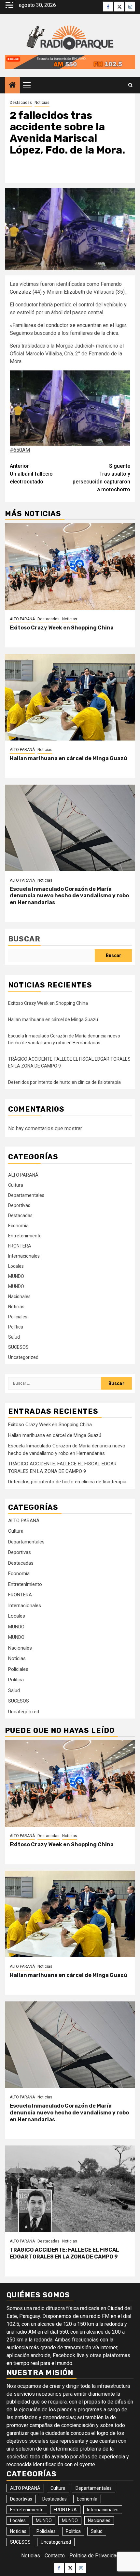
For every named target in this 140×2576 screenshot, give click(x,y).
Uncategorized (23, 1357)
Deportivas (19, 1205)
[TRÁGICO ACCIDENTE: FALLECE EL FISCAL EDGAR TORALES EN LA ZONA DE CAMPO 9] (70, 2189)
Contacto (55, 2556)
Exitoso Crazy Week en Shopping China (62, 628)
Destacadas (21, 103)
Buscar (24, 939)
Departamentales (26, 1195)
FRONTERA (20, 1246)
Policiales (18, 1317)
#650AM (20, 450)
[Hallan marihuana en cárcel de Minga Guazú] (70, 697)
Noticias (42, 103)
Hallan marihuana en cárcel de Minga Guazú (69, 758)
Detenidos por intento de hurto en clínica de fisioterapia (64, 1082)
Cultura (16, 1185)
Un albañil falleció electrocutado (31, 474)
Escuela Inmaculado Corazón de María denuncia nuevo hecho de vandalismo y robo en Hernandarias (69, 896)
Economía (18, 1226)
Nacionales (19, 1296)
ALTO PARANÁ (22, 619)
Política (16, 1327)
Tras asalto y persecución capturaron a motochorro (101, 478)
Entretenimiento (25, 1236)
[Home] (12, 86)
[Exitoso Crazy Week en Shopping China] (70, 567)
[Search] (130, 85)
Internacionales (24, 1256)
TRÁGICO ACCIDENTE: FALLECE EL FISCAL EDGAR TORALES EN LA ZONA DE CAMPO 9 (64, 2253)
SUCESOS (18, 1347)
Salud (14, 1337)
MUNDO (16, 1276)
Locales (16, 1266)
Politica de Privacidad (94, 2556)
